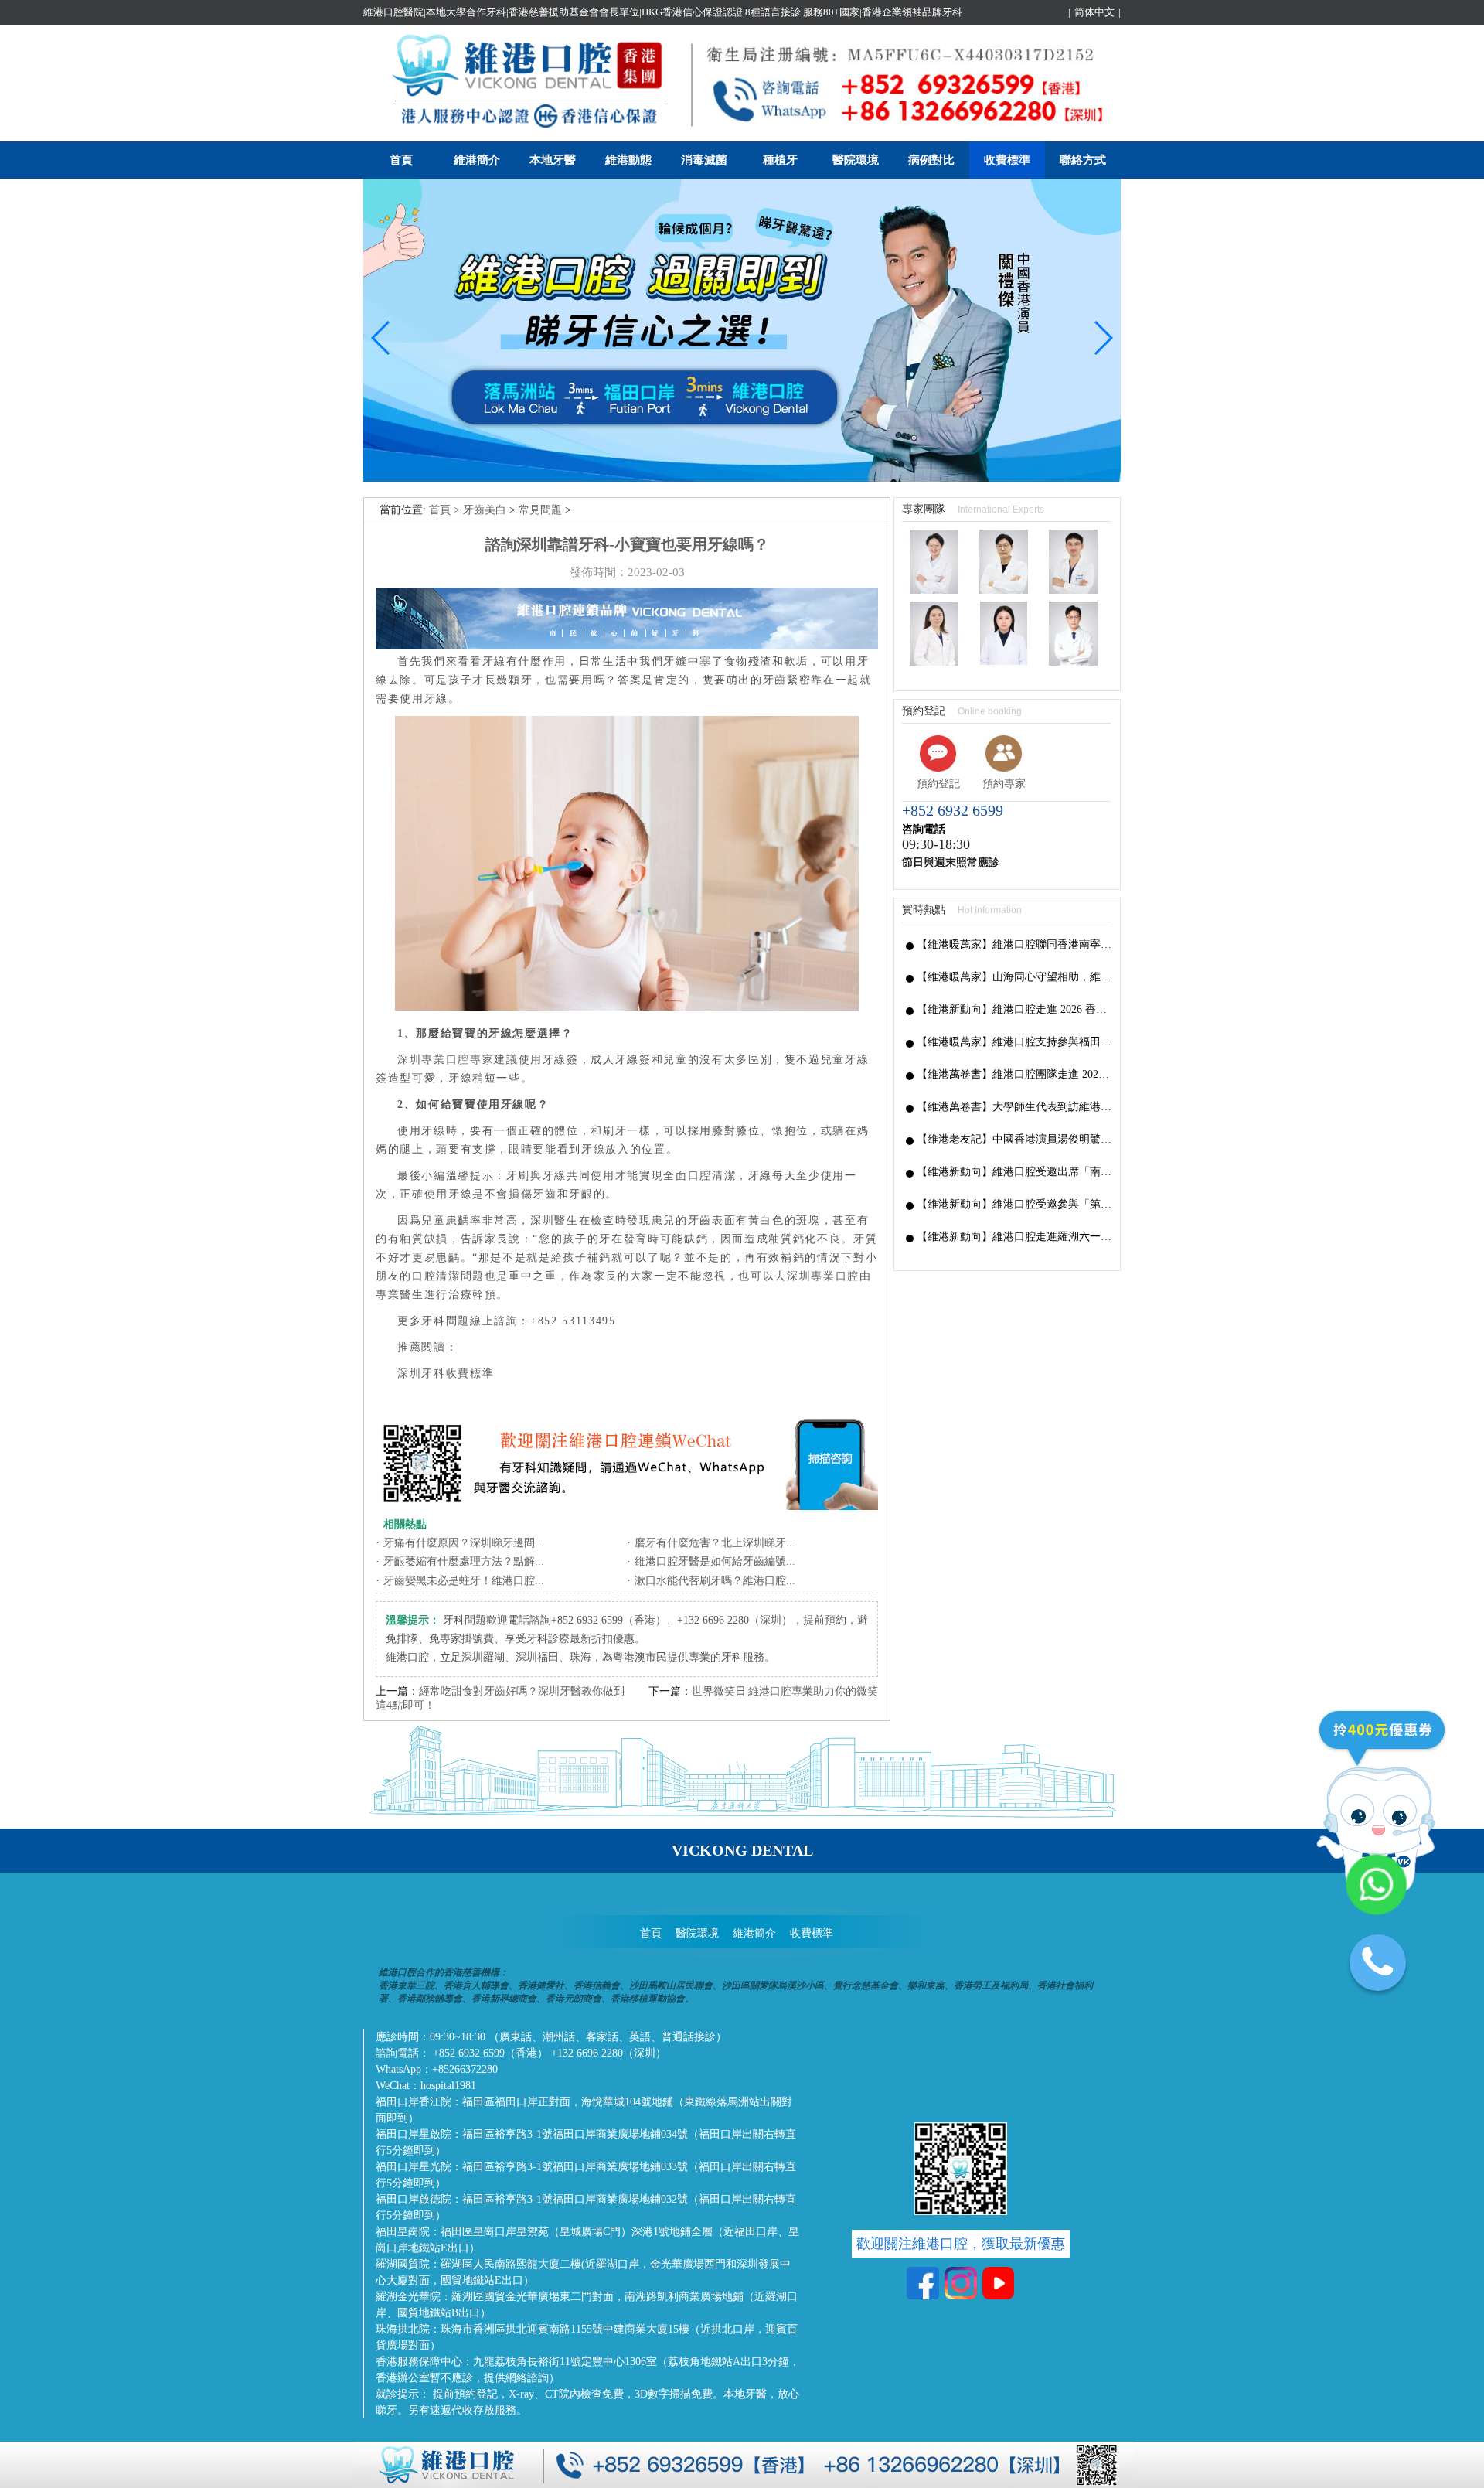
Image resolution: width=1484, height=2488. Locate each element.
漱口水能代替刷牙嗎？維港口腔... (715, 1581)
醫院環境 (856, 160)
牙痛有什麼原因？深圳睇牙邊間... (464, 1543)
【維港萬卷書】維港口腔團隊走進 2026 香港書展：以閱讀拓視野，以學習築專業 (1014, 1074)
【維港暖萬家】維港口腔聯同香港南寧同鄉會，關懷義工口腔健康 (1014, 944)
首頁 (401, 160)
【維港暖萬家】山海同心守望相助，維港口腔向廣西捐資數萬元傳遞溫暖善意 (1014, 977)
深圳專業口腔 (823, 1276)
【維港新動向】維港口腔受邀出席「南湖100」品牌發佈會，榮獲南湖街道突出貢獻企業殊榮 (1014, 1172)
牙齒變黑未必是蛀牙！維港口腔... (464, 1581)
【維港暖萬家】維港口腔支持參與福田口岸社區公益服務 (1014, 1042)
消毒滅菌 (704, 160)
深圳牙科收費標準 (446, 1374)
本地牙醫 (553, 160)
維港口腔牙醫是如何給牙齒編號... (715, 1561)
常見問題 (540, 510)
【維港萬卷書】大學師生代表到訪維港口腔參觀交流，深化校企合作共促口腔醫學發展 (1014, 1107)
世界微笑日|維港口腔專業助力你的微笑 (785, 1691)
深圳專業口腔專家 (446, 1060)
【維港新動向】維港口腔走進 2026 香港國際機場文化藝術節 (1014, 1009)
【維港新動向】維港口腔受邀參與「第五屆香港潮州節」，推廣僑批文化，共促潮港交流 (1014, 1204)
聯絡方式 (1083, 160)
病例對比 (931, 160)
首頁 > (446, 510)
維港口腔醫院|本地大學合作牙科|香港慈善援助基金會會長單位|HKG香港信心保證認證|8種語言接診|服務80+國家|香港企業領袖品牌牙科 (663, 12)
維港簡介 (477, 160)
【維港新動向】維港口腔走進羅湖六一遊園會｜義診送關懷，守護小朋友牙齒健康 (1014, 1237)
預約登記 (938, 784)
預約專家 (1004, 784)
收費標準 (1007, 160)
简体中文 (1094, 12)
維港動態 (628, 160)
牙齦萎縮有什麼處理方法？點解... (464, 1561)
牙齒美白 (485, 510)
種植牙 (780, 160)
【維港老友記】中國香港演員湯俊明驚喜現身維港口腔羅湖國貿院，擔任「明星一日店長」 (1014, 1139)
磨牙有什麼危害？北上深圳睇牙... (715, 1543)
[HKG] (742, 478)
